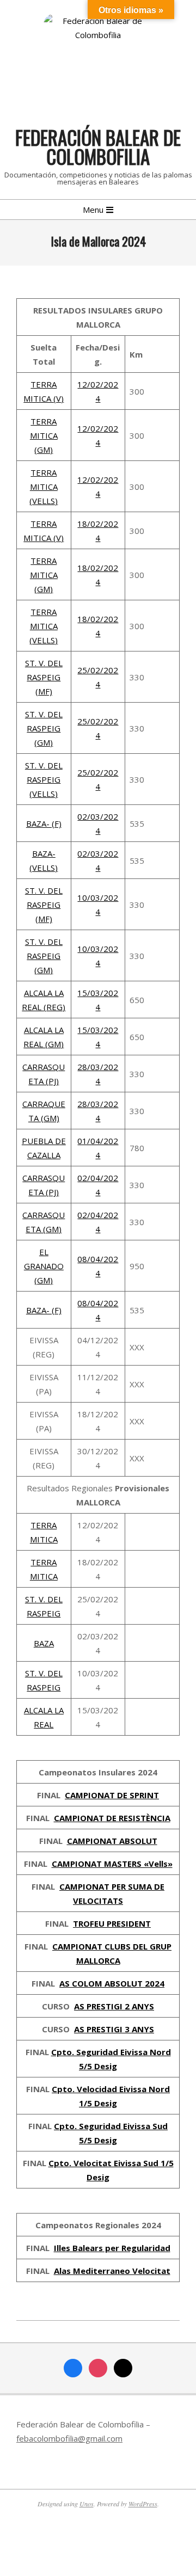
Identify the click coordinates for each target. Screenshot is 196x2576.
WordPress (143, 2504)
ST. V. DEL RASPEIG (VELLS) (44, 779)
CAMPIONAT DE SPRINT (112, 1795)
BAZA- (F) (44, 823)
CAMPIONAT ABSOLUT (112, 1841)
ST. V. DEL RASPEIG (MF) (44, 677)
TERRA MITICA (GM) (44, 435)
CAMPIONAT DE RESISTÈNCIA (112, 1818)
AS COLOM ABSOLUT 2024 (112, 1983)
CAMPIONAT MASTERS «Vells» (112, 1864)
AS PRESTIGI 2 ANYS (114, 2006)
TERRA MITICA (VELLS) (44, 487)
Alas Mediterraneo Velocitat (112, 2271)
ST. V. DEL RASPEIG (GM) (44, 728)
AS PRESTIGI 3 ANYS (114, 2029)
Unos (87, 2504)
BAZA (44, 1643)
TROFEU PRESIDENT (112, 1923)
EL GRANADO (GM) (44, 1266)
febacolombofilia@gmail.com (69, 2438)
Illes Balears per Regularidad (112, 2248)
